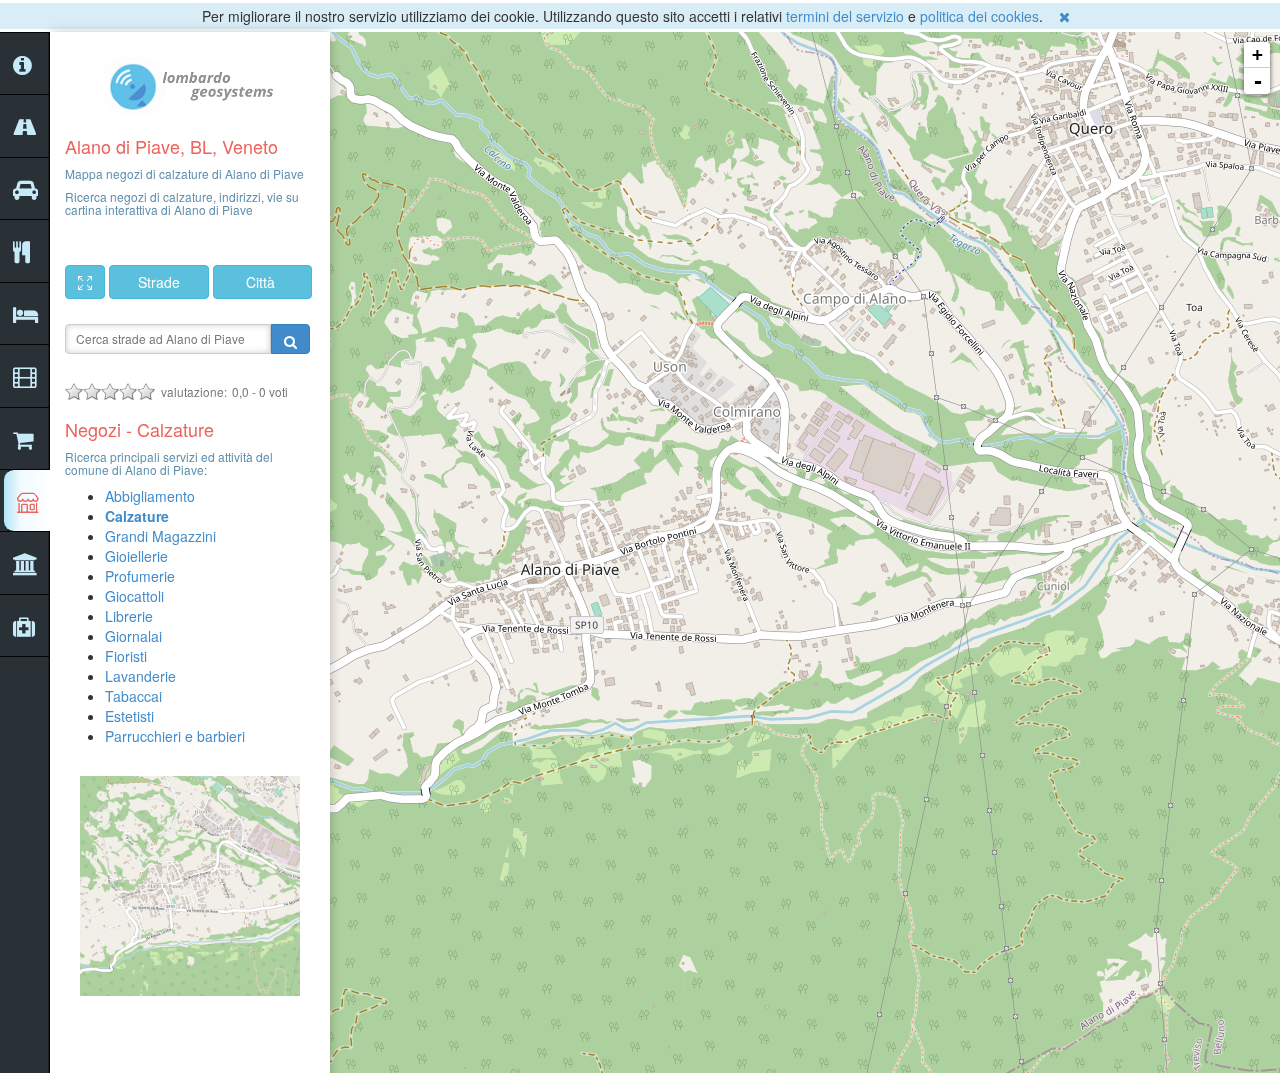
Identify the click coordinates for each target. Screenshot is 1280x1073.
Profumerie (140, 576)
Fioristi (126, 656)
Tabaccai (133, 696)
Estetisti (129, 716)
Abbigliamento (150, 496)
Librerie (129, 616)
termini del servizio (845, 16)
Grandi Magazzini (160, 536)
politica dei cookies (979, 16)
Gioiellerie (136, 556)
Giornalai (133, 636)
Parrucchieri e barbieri (175, 736)
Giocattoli (134, 596)
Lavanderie (140, 676)
